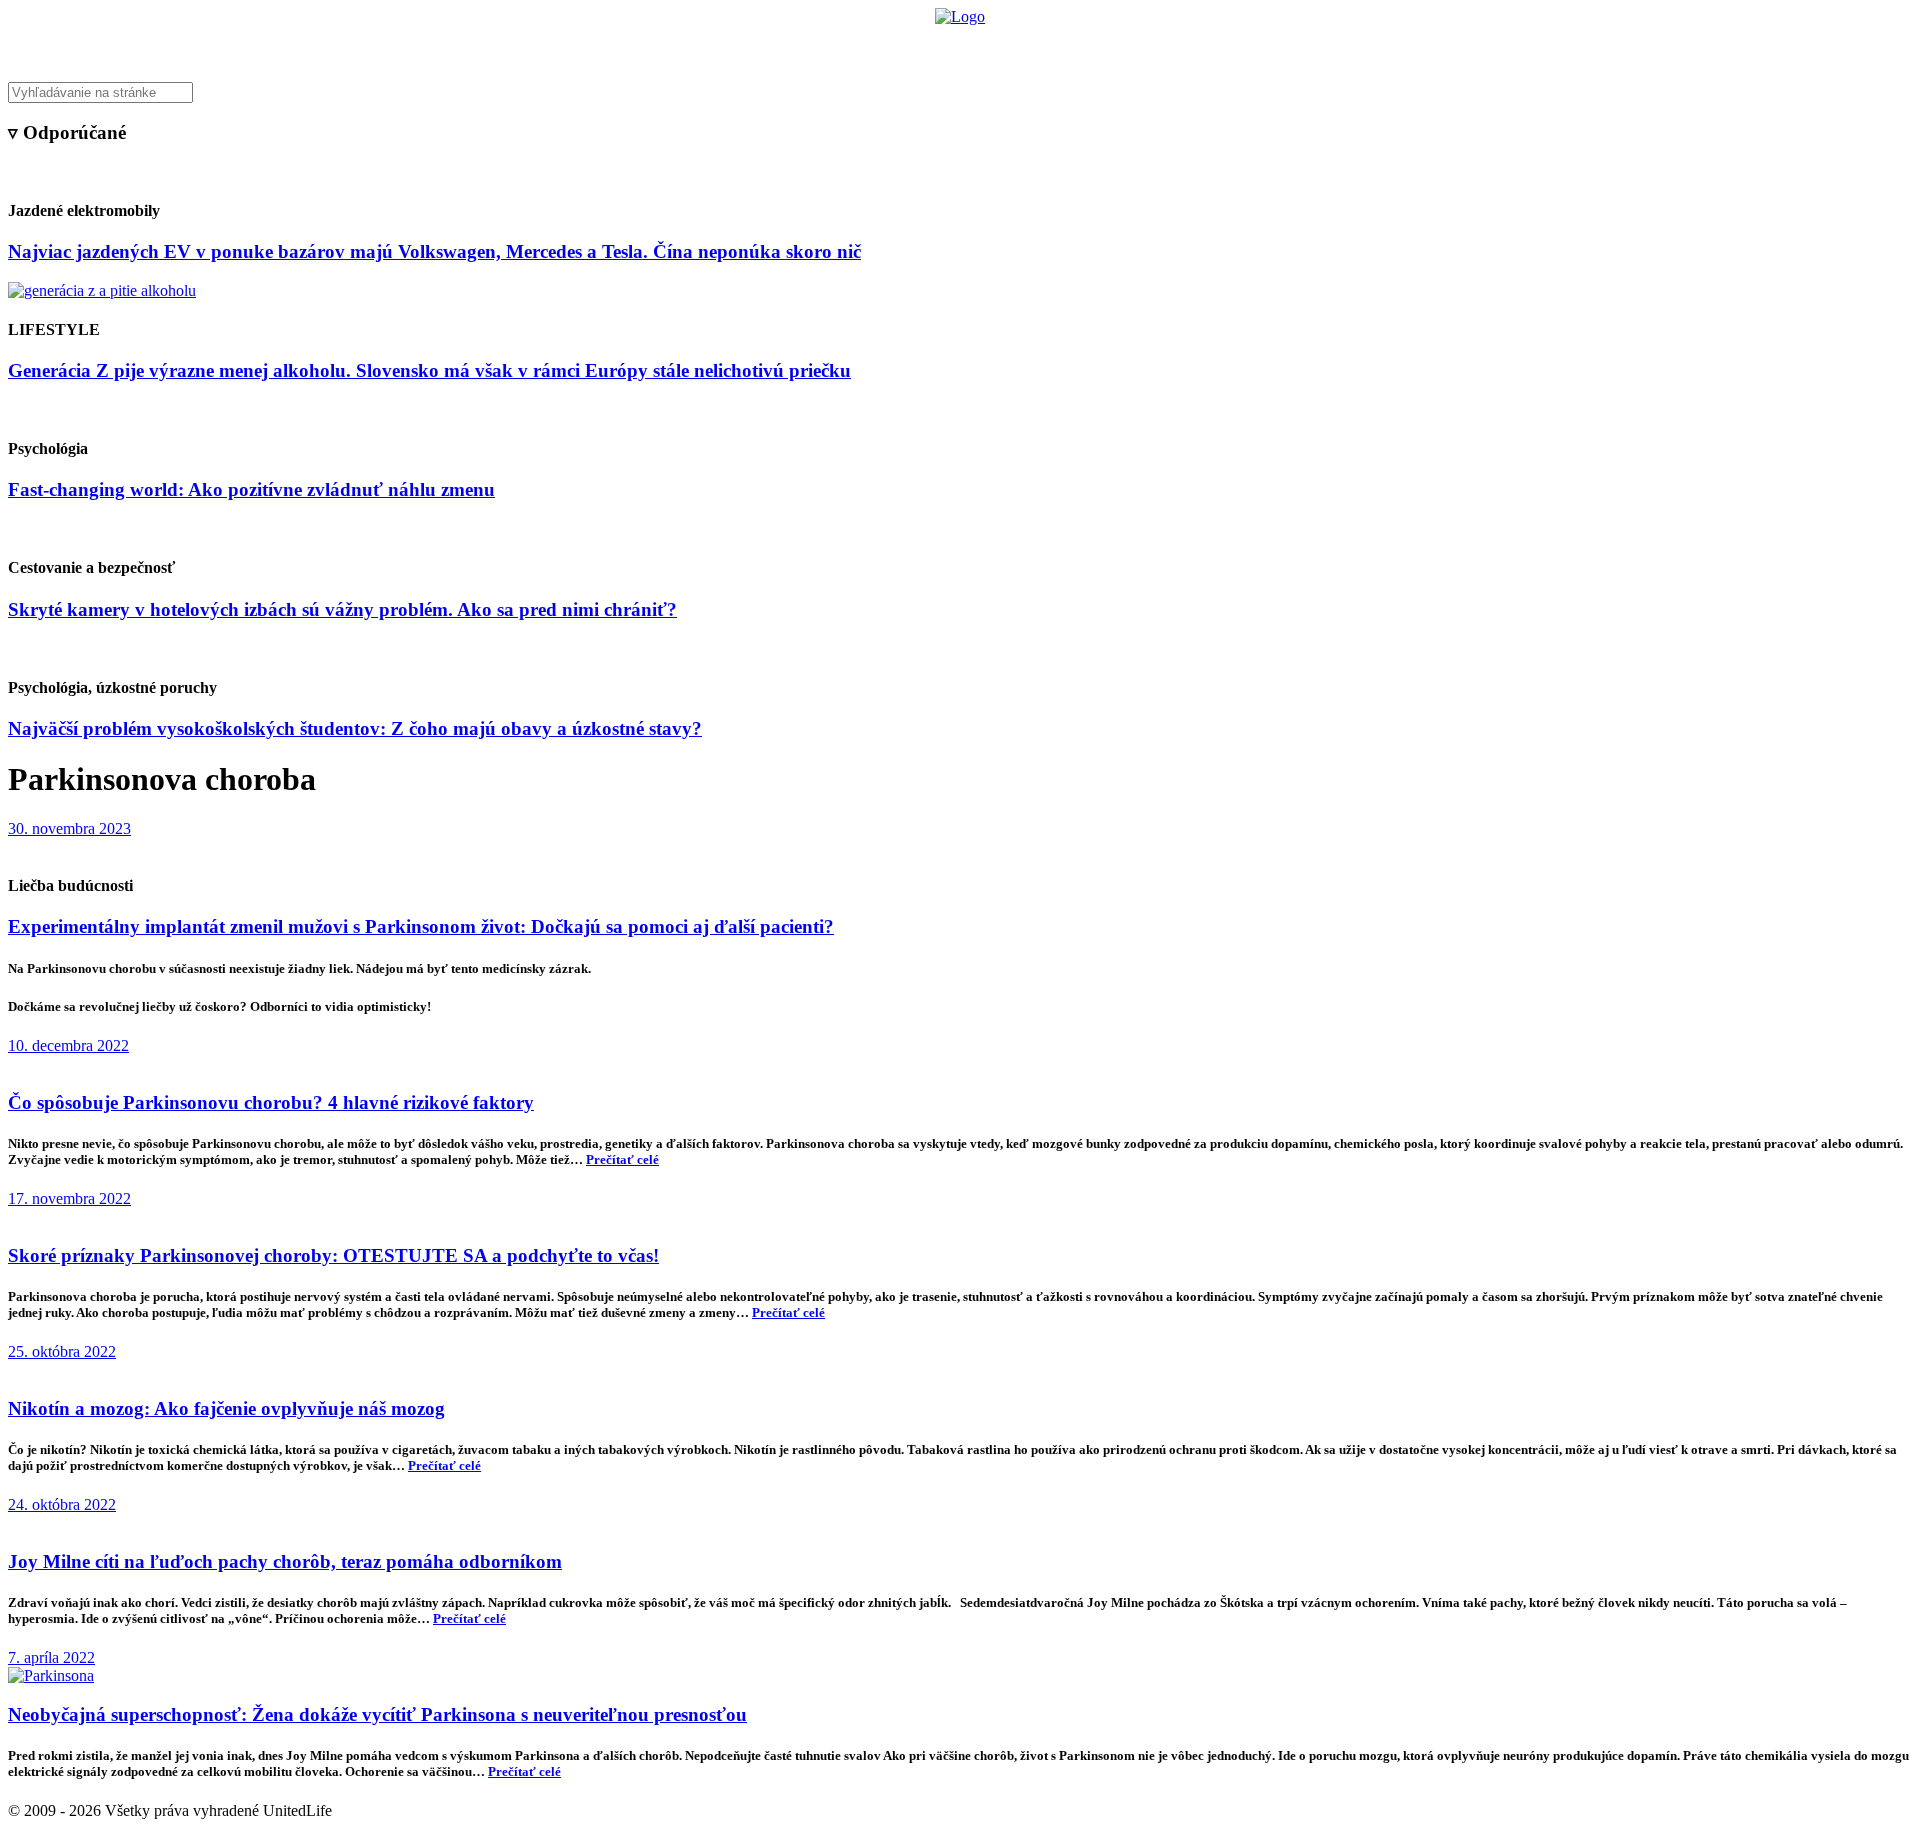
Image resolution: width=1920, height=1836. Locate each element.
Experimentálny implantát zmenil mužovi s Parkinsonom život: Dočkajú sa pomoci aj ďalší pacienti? (421, 926)
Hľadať (1247, 45)
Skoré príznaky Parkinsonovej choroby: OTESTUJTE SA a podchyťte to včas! (333, 1255)
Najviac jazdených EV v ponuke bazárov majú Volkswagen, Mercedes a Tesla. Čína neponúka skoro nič (434, 251)
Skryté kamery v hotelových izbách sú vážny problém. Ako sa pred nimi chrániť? (342, 609)
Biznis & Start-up (837, 45)
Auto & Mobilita (954, 45)
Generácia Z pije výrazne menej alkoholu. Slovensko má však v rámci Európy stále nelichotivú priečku (429, 370)
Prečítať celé (622, 1159)
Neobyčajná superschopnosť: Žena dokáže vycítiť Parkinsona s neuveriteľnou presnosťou (377, 1714)
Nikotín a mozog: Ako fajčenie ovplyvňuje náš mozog (226, 1408)
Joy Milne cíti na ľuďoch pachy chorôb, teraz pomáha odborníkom (285, 1561)
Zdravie (1097, 45)
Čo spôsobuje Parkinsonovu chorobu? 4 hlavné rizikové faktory (271, 1102)
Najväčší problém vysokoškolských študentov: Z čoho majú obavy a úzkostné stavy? (355, 728)
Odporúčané (1173, 45)
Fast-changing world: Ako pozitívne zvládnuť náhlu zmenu (251, 489)
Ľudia (1038, 45)
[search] (960, 92)
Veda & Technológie (709, 45)
